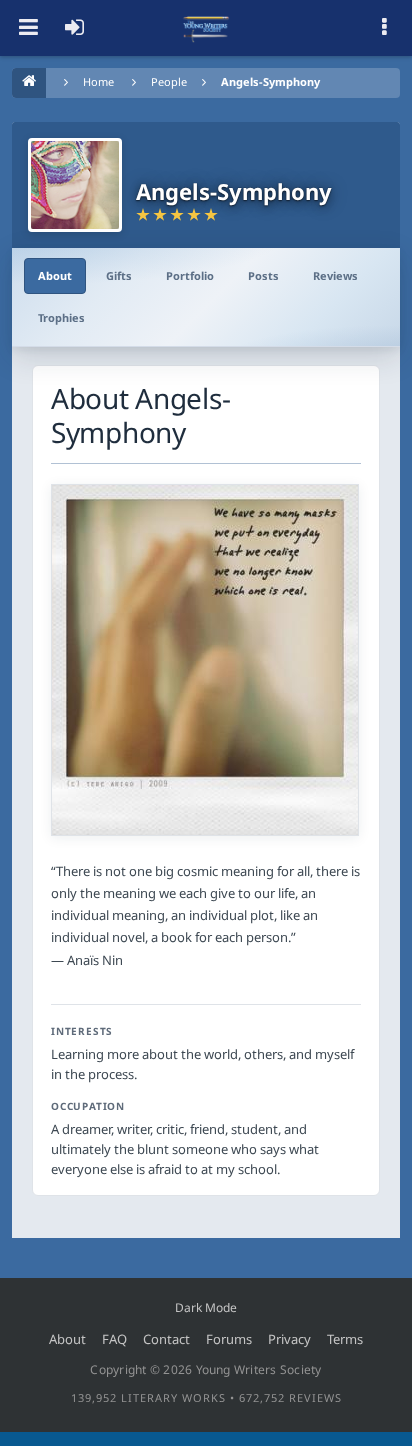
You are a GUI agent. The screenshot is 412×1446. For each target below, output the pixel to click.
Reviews (335, 275)
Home (98, 81)
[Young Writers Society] (206, 28)
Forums (229, 1339)
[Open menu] (28, 28)
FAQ (114, 1339)
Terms (345, 1339)
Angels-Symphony (270, 81)
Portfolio (190, 275)
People (169, 81)
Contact (166, 1339)
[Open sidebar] (384, 28)
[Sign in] (74, 28)
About (55, 275)
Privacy (289, 1339)
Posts (263, 275)
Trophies (61, 317)
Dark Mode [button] (206, 1307)
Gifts (119, 275)
